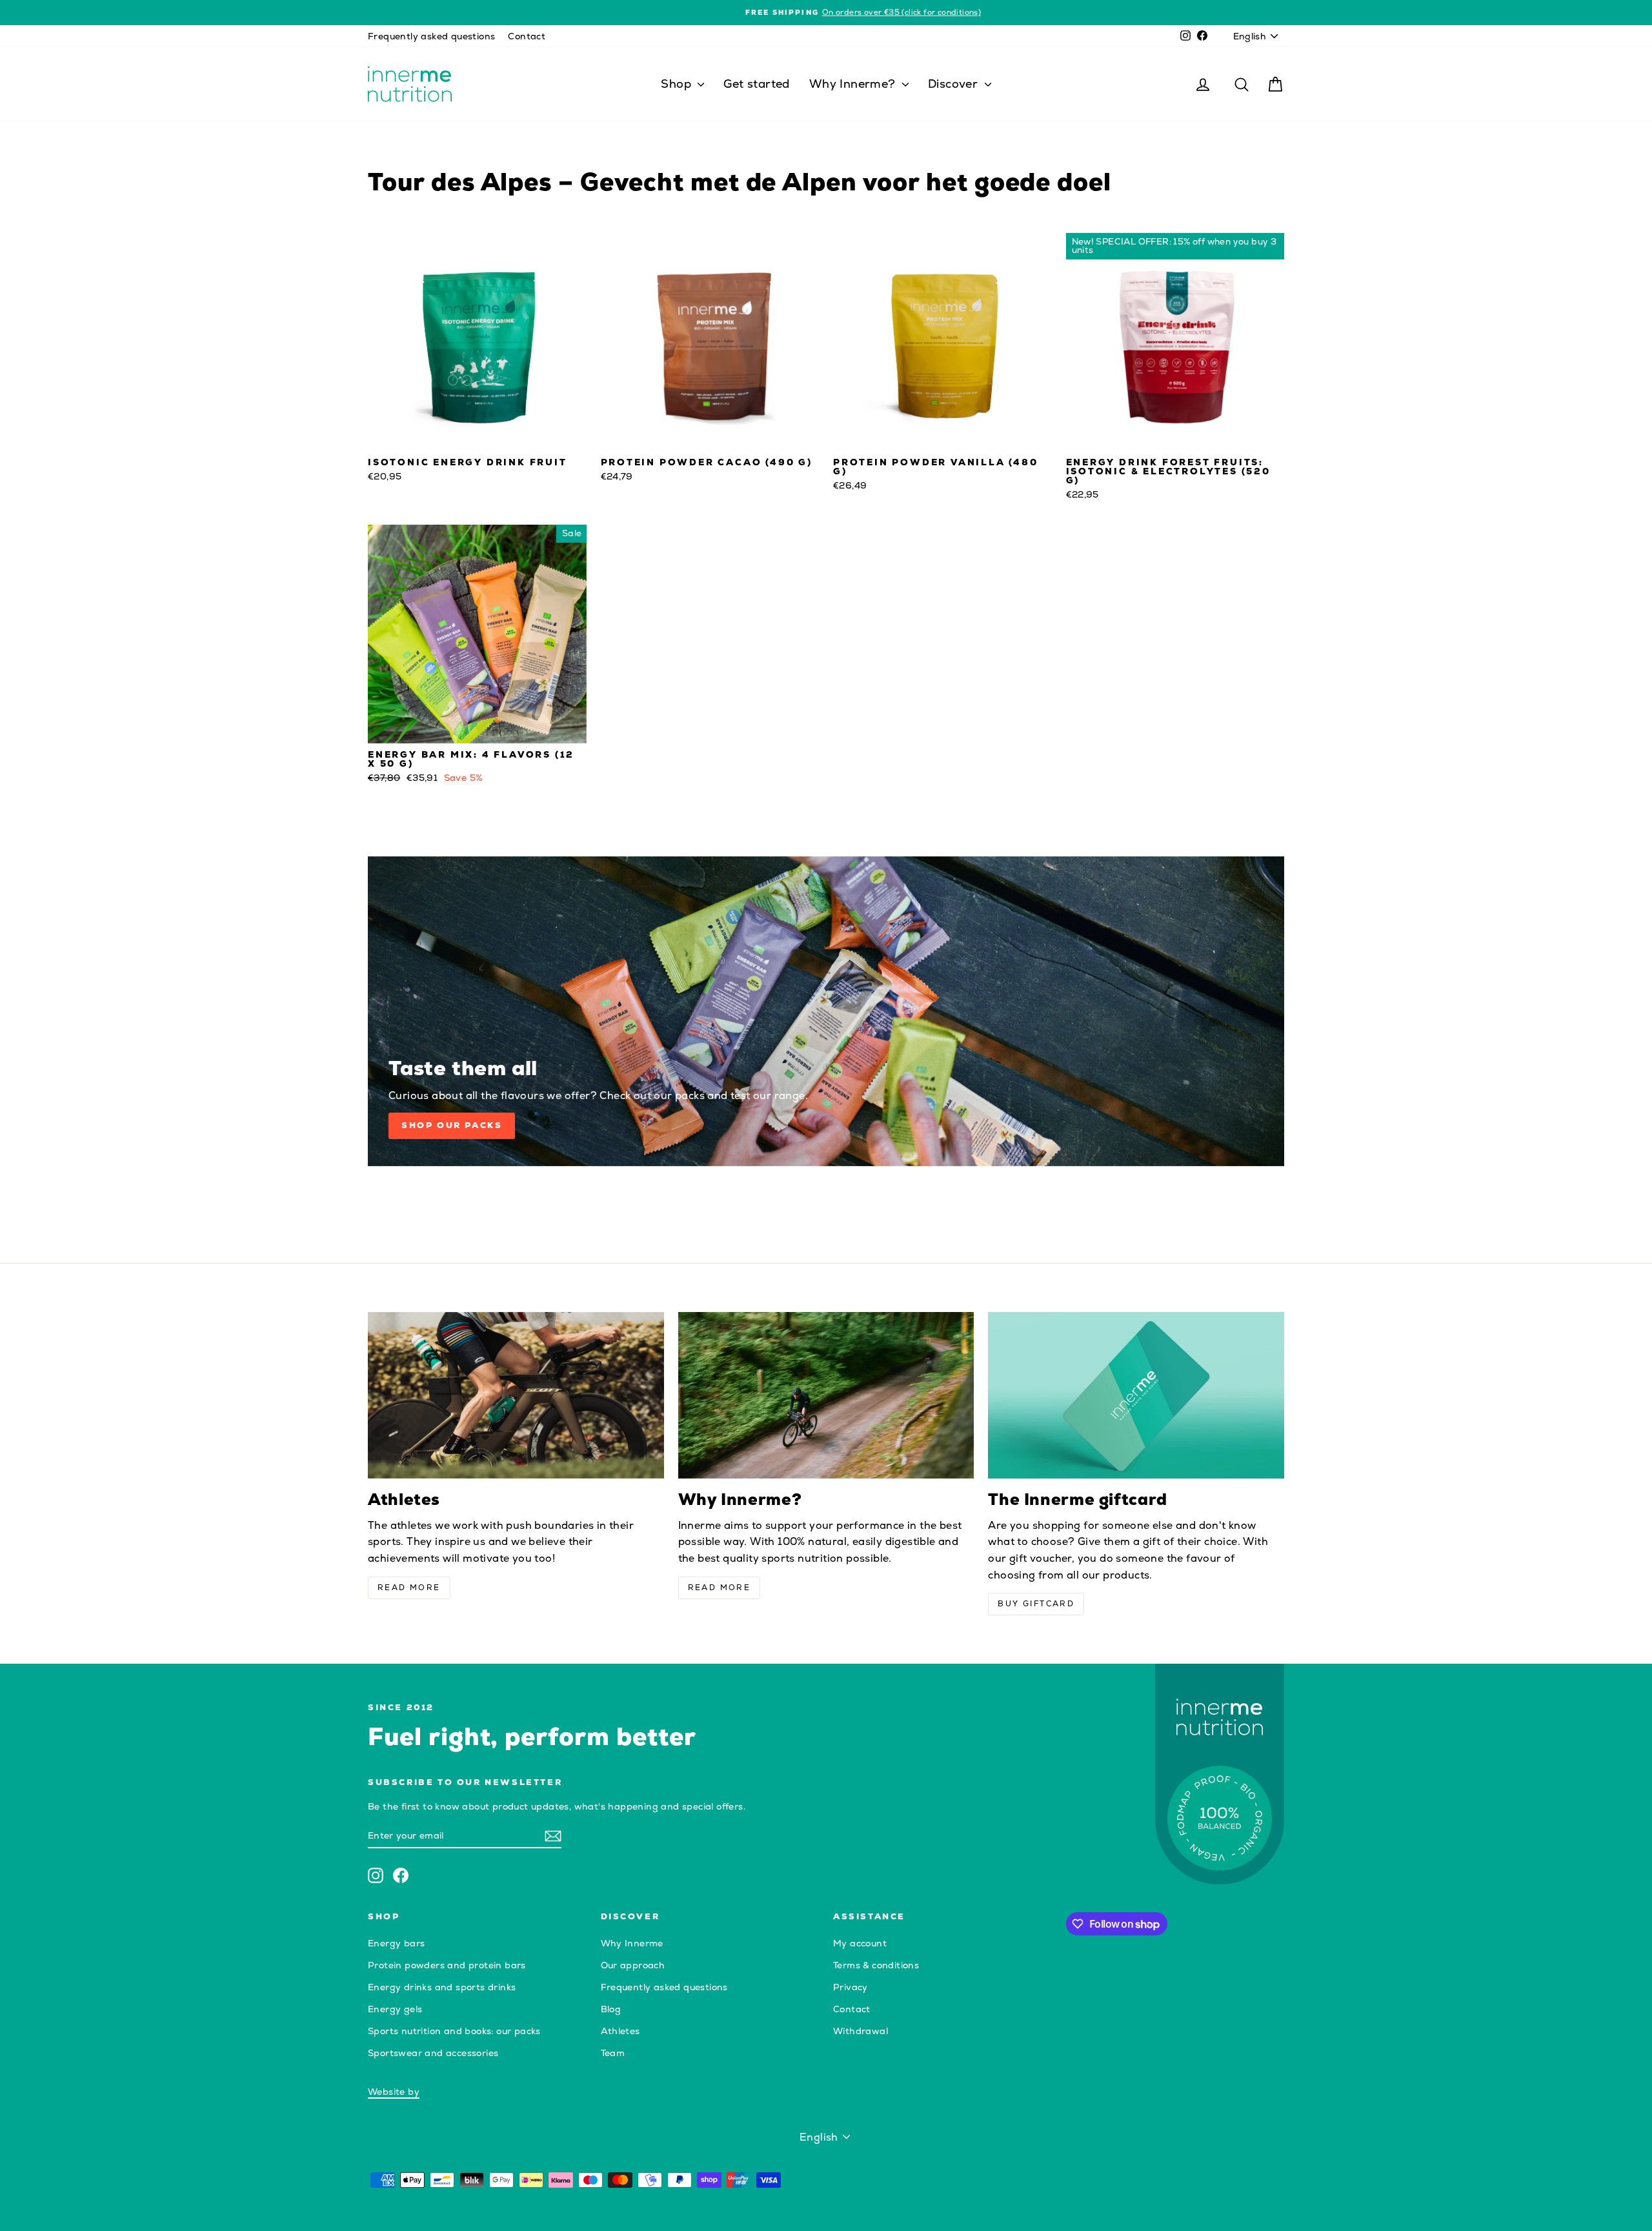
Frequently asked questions (431, 36)
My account (860, 1943)
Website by (394, 2092)
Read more (409, 1588)
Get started (756, 84)
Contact (527, 36)
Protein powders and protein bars (447, 1965)
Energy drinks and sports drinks (442, 1987)
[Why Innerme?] (826, 1395)
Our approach (633, 1965)
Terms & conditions (876, 1965)
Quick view (477, 438)
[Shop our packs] (826, 1011)
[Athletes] (516, 1395)
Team (613, 2053)
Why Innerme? (854, 84)
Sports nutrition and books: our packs (454, 2031)
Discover (955, 84)
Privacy (851, 1987)
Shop (678, 84)
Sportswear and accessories (433, 2053)
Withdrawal (861, 2031)
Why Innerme (632, 1943)
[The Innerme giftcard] (1136, 1395)
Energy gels (395, 2009)
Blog (611, 2009)
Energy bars (396, 1943)
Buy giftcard (1036, 1604)
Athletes (620, 2031)
